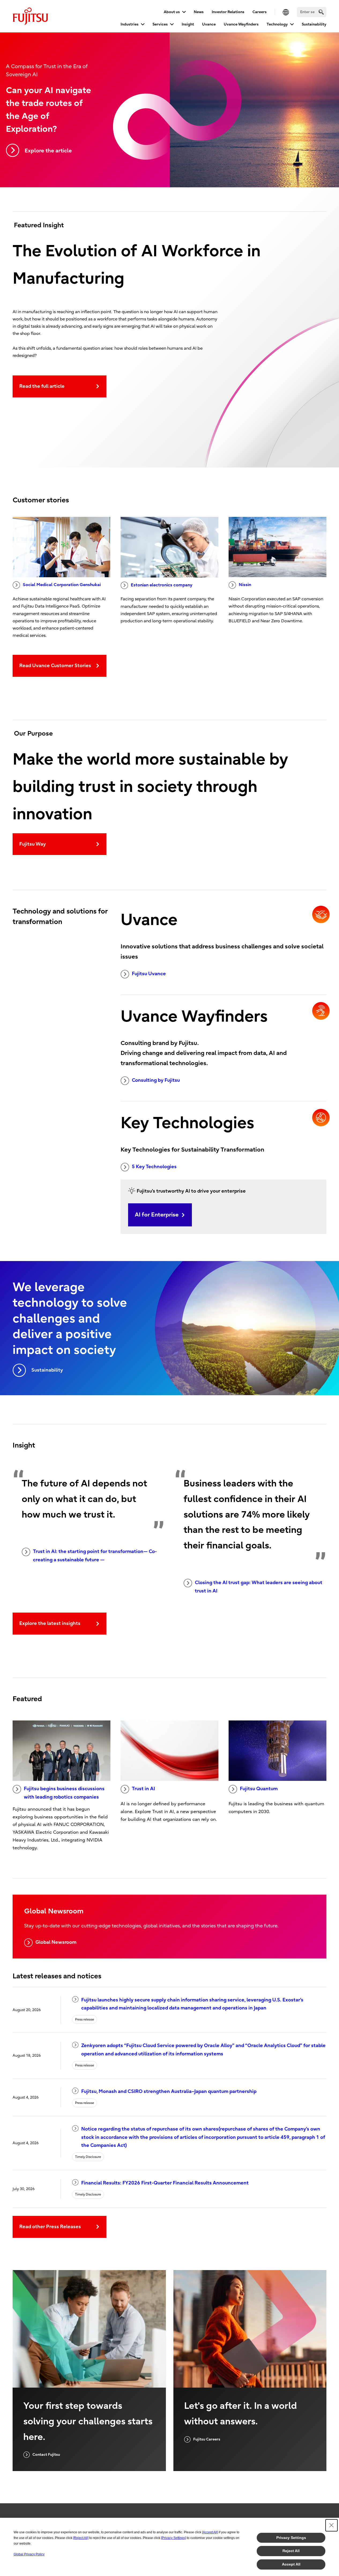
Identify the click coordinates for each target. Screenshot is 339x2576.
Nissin (245, 585)
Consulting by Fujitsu (156, 1080)
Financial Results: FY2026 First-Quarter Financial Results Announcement (165, 2183)
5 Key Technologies (154, 1167)
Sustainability (314, 24)
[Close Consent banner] (331, 2525)
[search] (321, 12)
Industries (130, 24)
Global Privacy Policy (29, 2554)
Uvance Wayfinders (241, 24)
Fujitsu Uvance (149, 974)
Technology (277, 24)
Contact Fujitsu (46, 2455)
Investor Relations (228, 12)
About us (172, 12)
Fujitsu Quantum (259, 1789)
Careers (260, 12)
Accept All (291, 2564)
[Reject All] (81, 2538)
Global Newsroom (56, 1942)
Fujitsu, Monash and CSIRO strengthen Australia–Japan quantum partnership (169, 2091)
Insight (188, 24)
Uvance (209, 24)
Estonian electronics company (162, 585)
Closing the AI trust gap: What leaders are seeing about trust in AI (259, 1587)
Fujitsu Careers (207, 2439)
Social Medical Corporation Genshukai (62, 585)
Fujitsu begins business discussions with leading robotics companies (64, 1793)
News (199, 12)
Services (160, 24)
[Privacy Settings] (174, 2538)
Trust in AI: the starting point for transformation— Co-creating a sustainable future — (95, 1556)
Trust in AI (143, 1789)
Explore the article (48, 151)
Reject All (291, 2551)
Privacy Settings (291, 2538)
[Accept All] (210, 2532)
